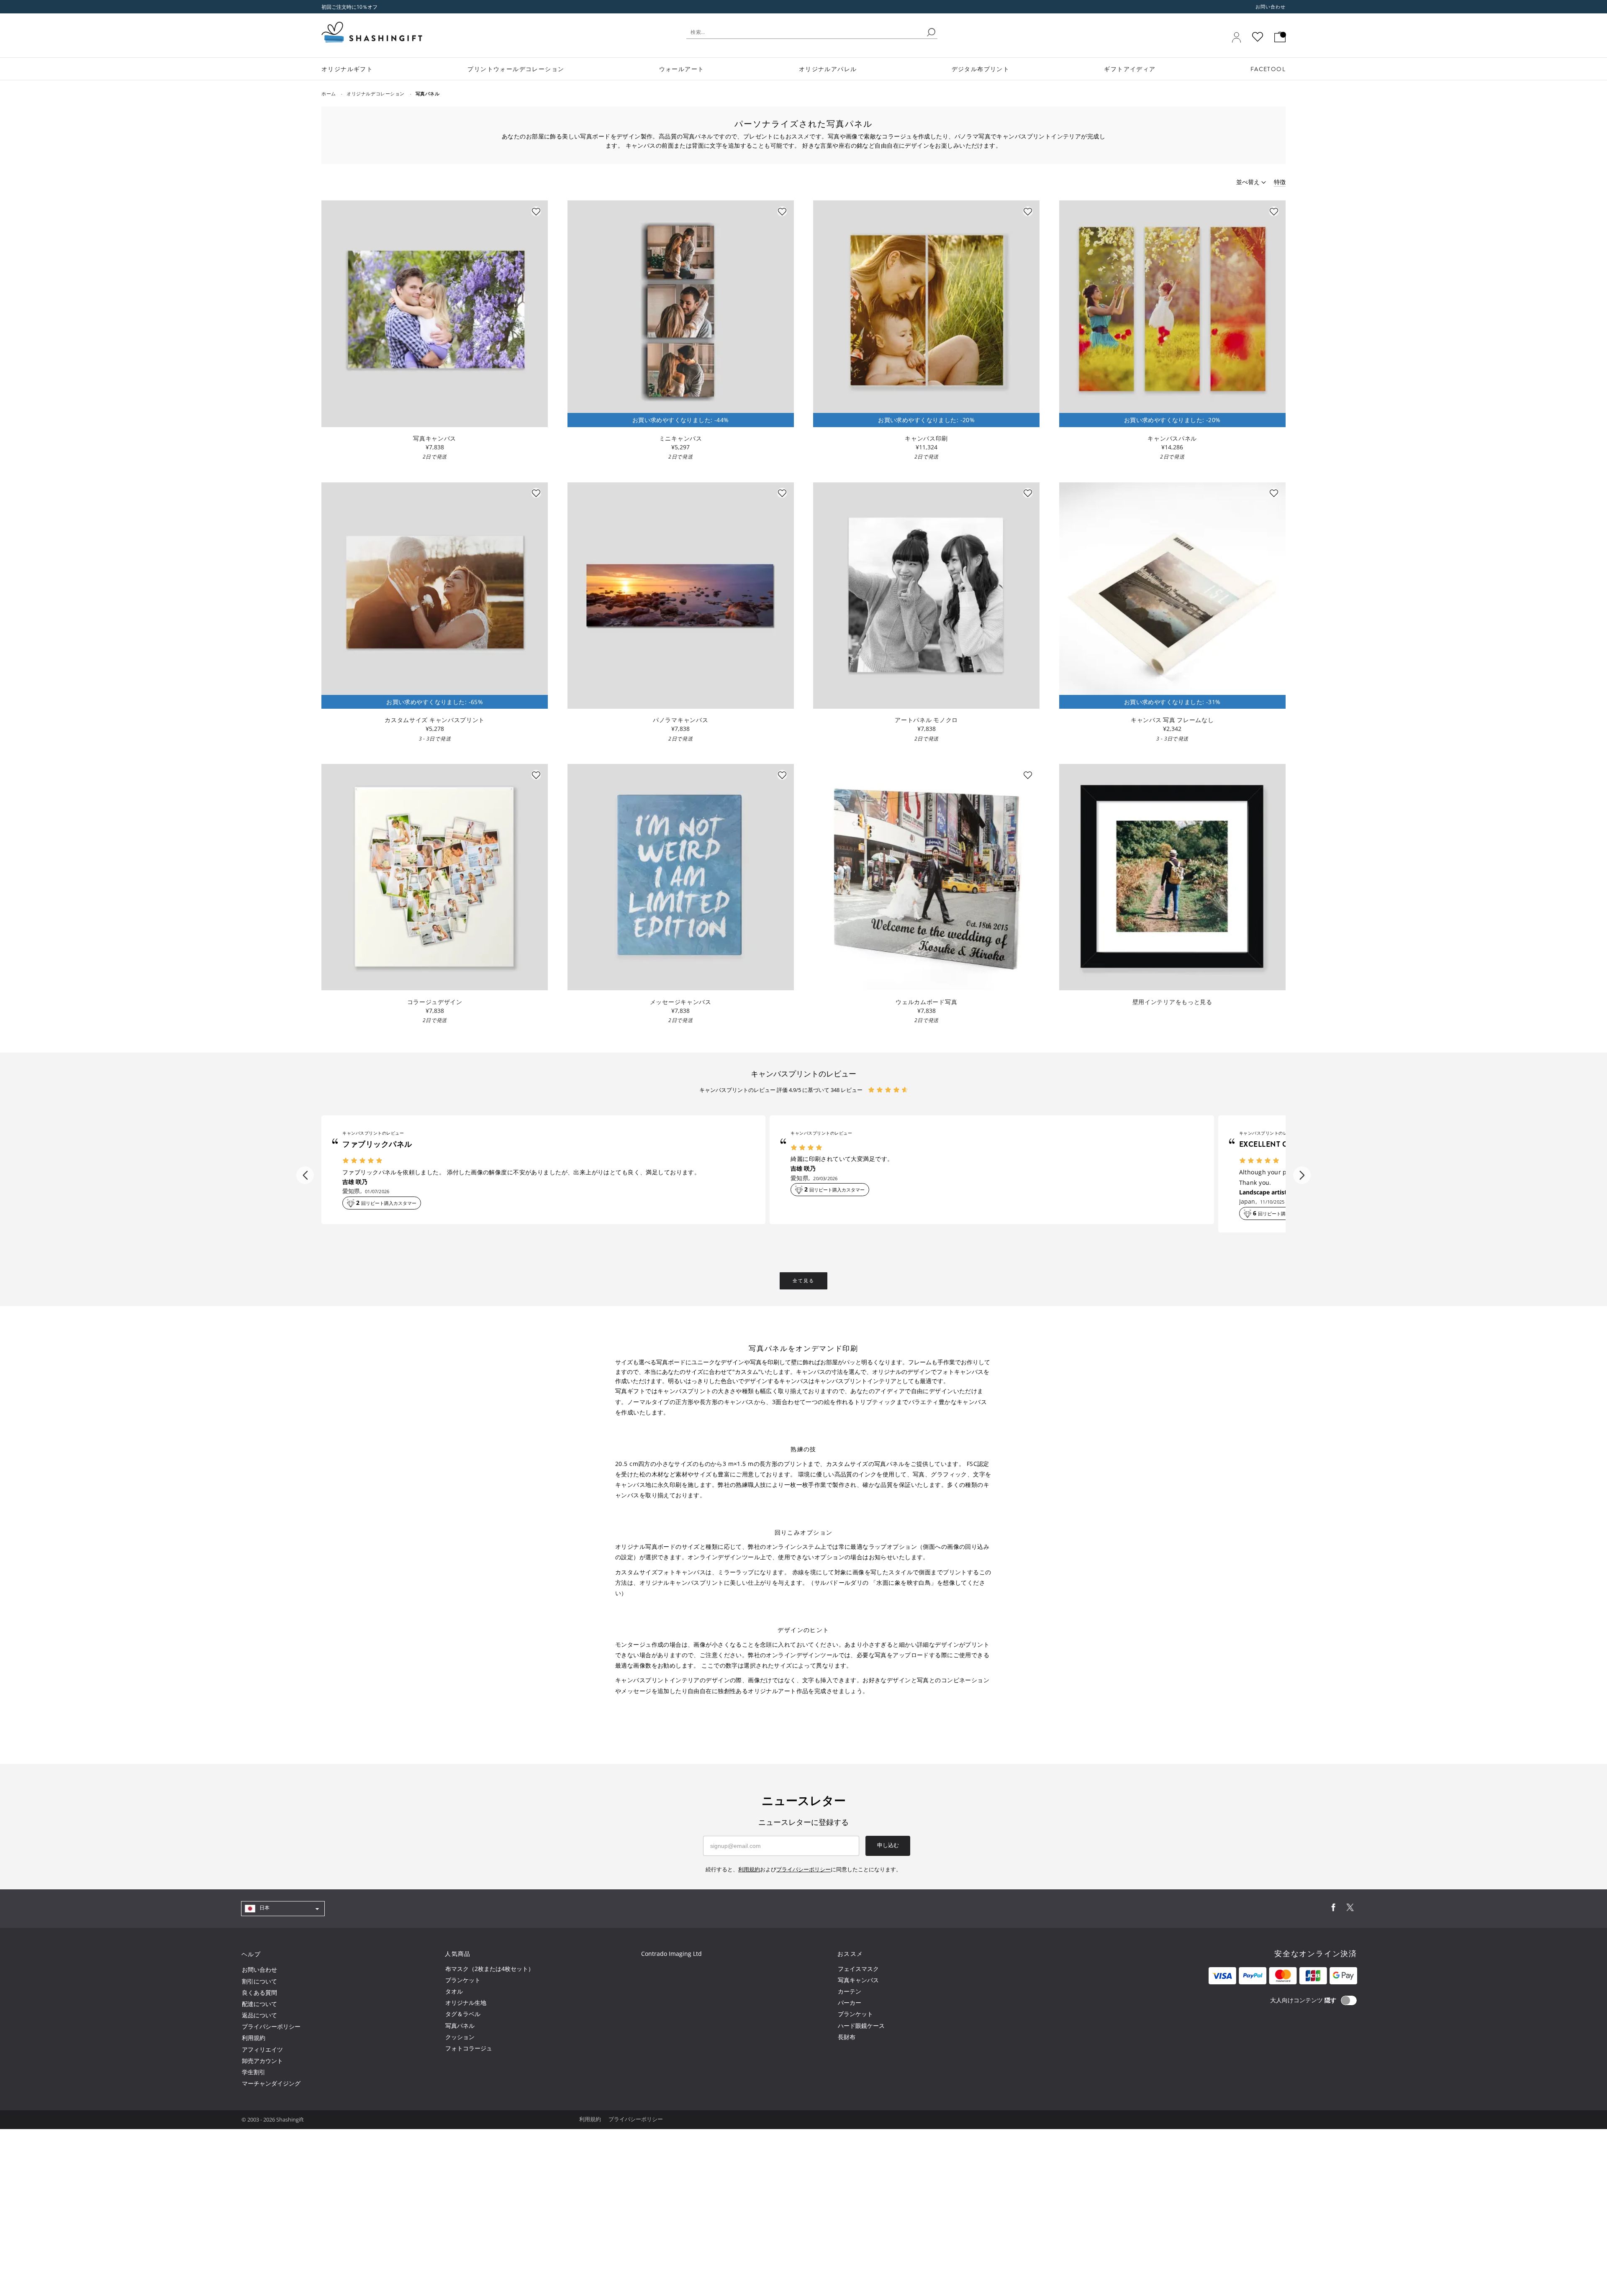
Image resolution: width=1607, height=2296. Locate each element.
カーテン (850, 1991)
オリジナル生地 (466, 2003)
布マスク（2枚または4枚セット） (490, 1969)
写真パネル (460, 2026)
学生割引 (254, 2072)
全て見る (803, 1281)
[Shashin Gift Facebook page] (1333, 1909)
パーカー (850, 2003)
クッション (460, 2037)
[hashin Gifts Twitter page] (1350, 1909)
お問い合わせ (1271, 7)
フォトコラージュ (469, 2048)
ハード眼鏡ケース (861, 2026)
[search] (931, 32)
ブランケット (463, 1980)
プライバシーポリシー (271, 2026)
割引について (259, 1981)
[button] (305, 1175)
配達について (259, 2004)
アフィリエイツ (262, 2049)
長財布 (847, 2037)
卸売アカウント (262, 2061)
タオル (454, 1991)
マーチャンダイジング (271, 2083)
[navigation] (283, 1908)
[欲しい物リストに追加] (536, 211)
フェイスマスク (858, 1969)
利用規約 (254, 2038)
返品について (259, 2015)
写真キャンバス (858, 1980)
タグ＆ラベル (463, 2014)
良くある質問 (259, 1992)
